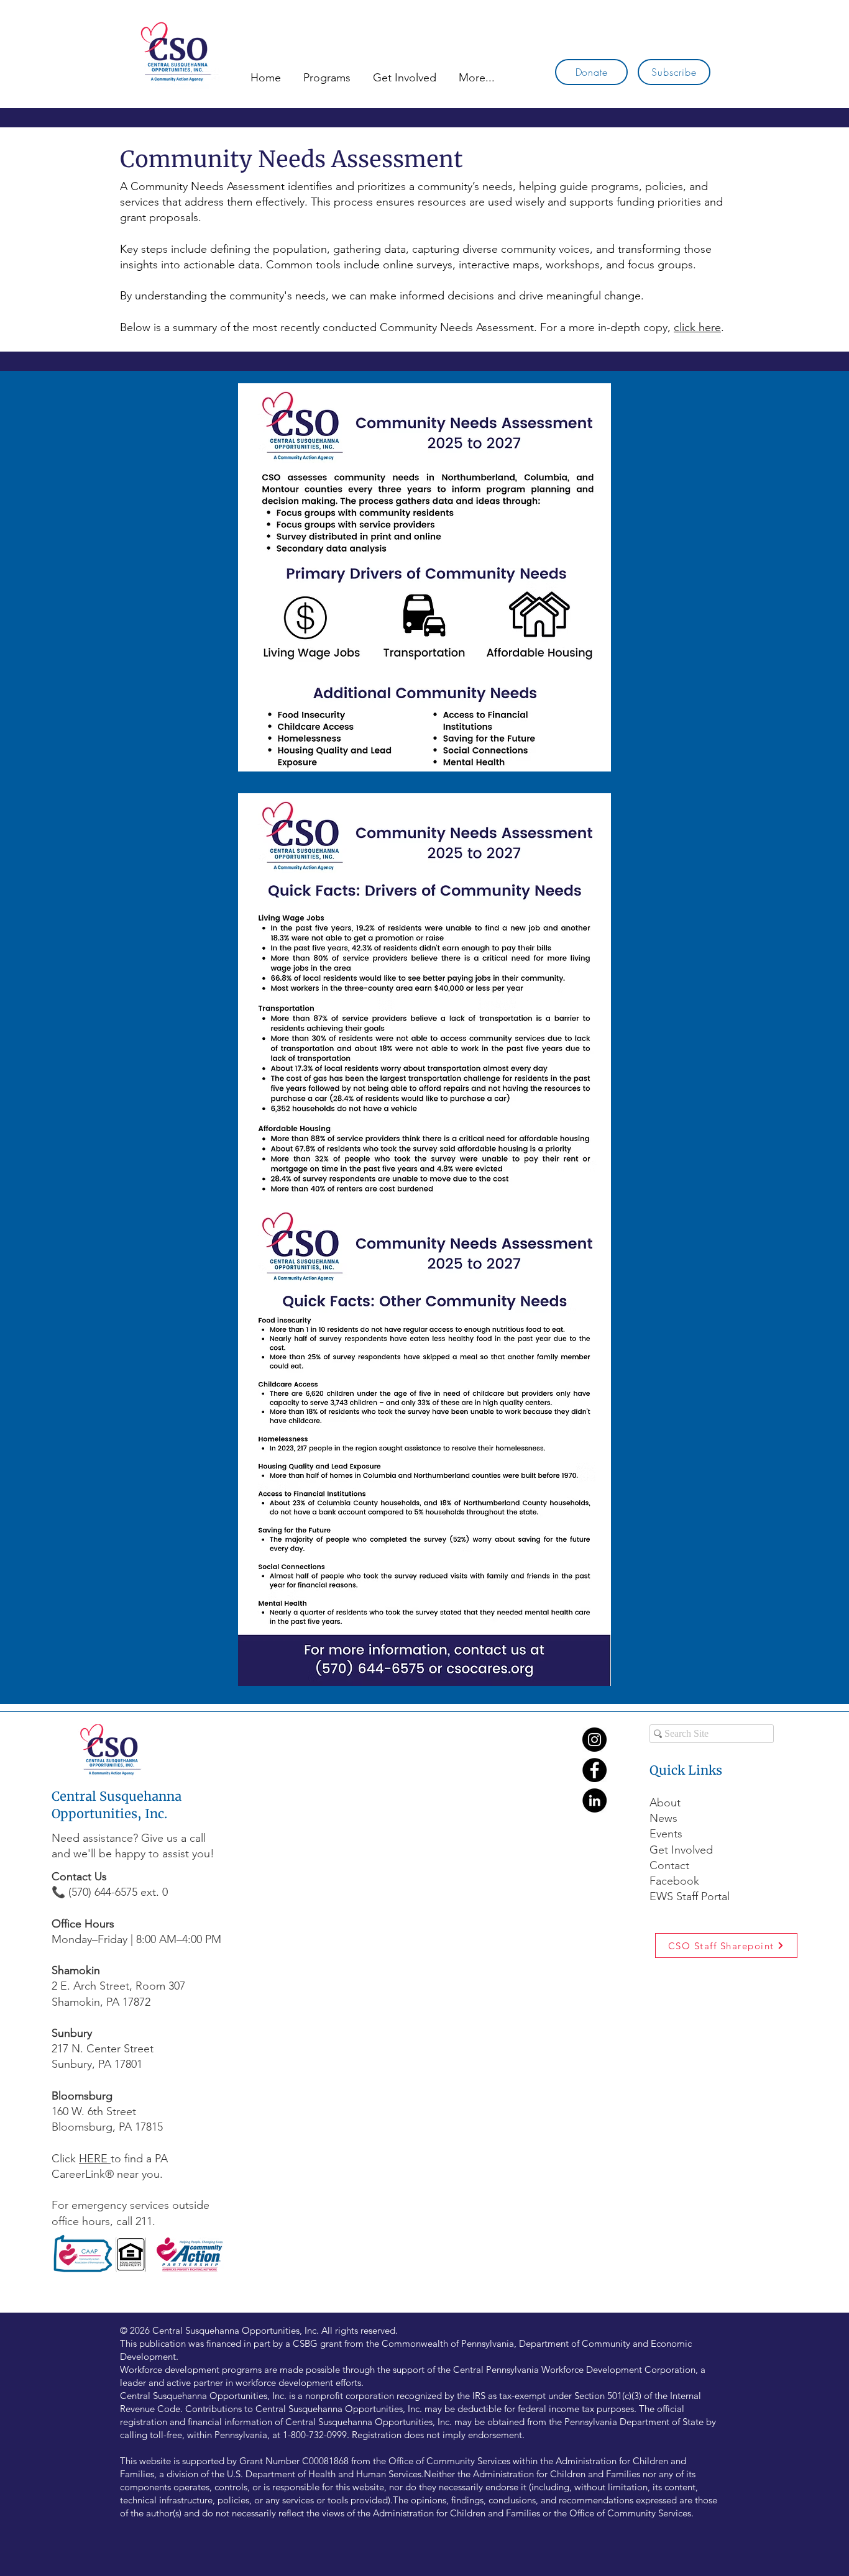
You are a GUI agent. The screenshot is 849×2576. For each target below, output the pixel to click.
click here (697, 327)
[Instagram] (594, 1740)
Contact (669, 1865)
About (665, 1803)
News (663, 1818)
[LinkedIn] (594, 1800)
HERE (95, 2159)
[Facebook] (594, 1770)
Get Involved (681, 1850)
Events (666, 1834)
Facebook (676, 1881)
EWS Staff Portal (690, 1896)
